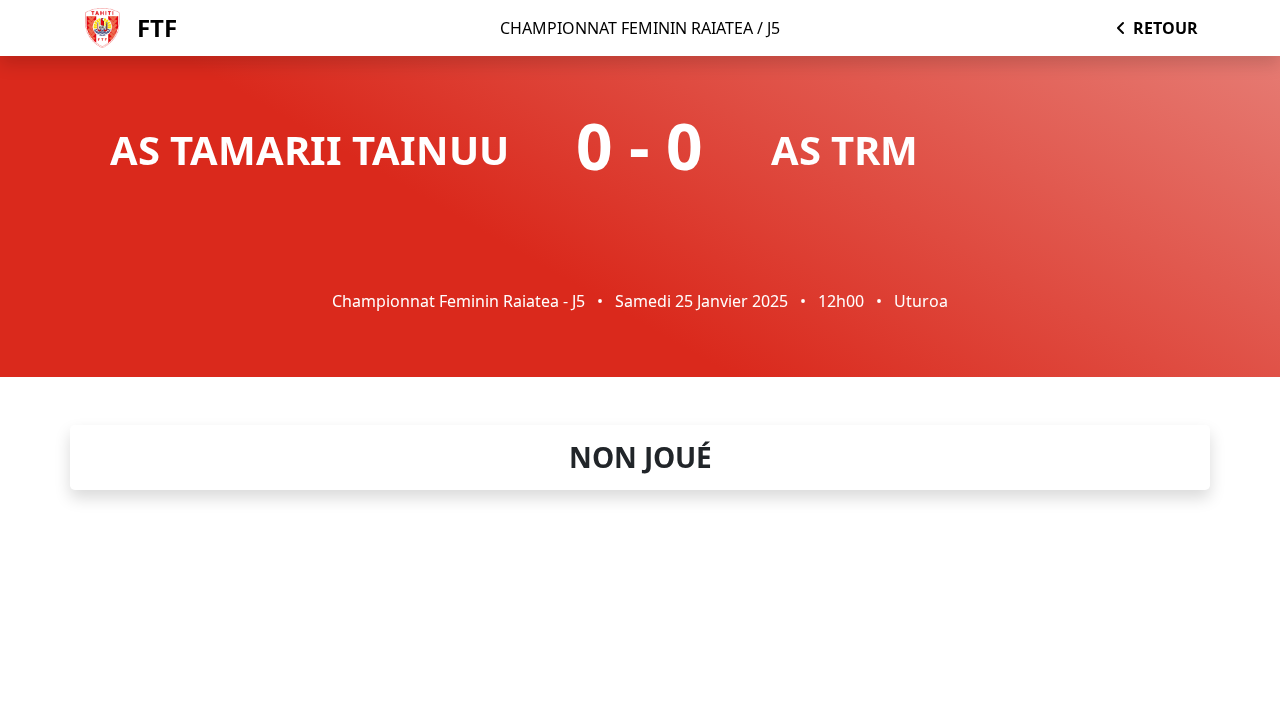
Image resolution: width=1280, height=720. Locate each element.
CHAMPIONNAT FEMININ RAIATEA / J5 (640, 28)
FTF (157, 27)
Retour (1165, 28)
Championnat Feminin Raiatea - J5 (458, 301)
